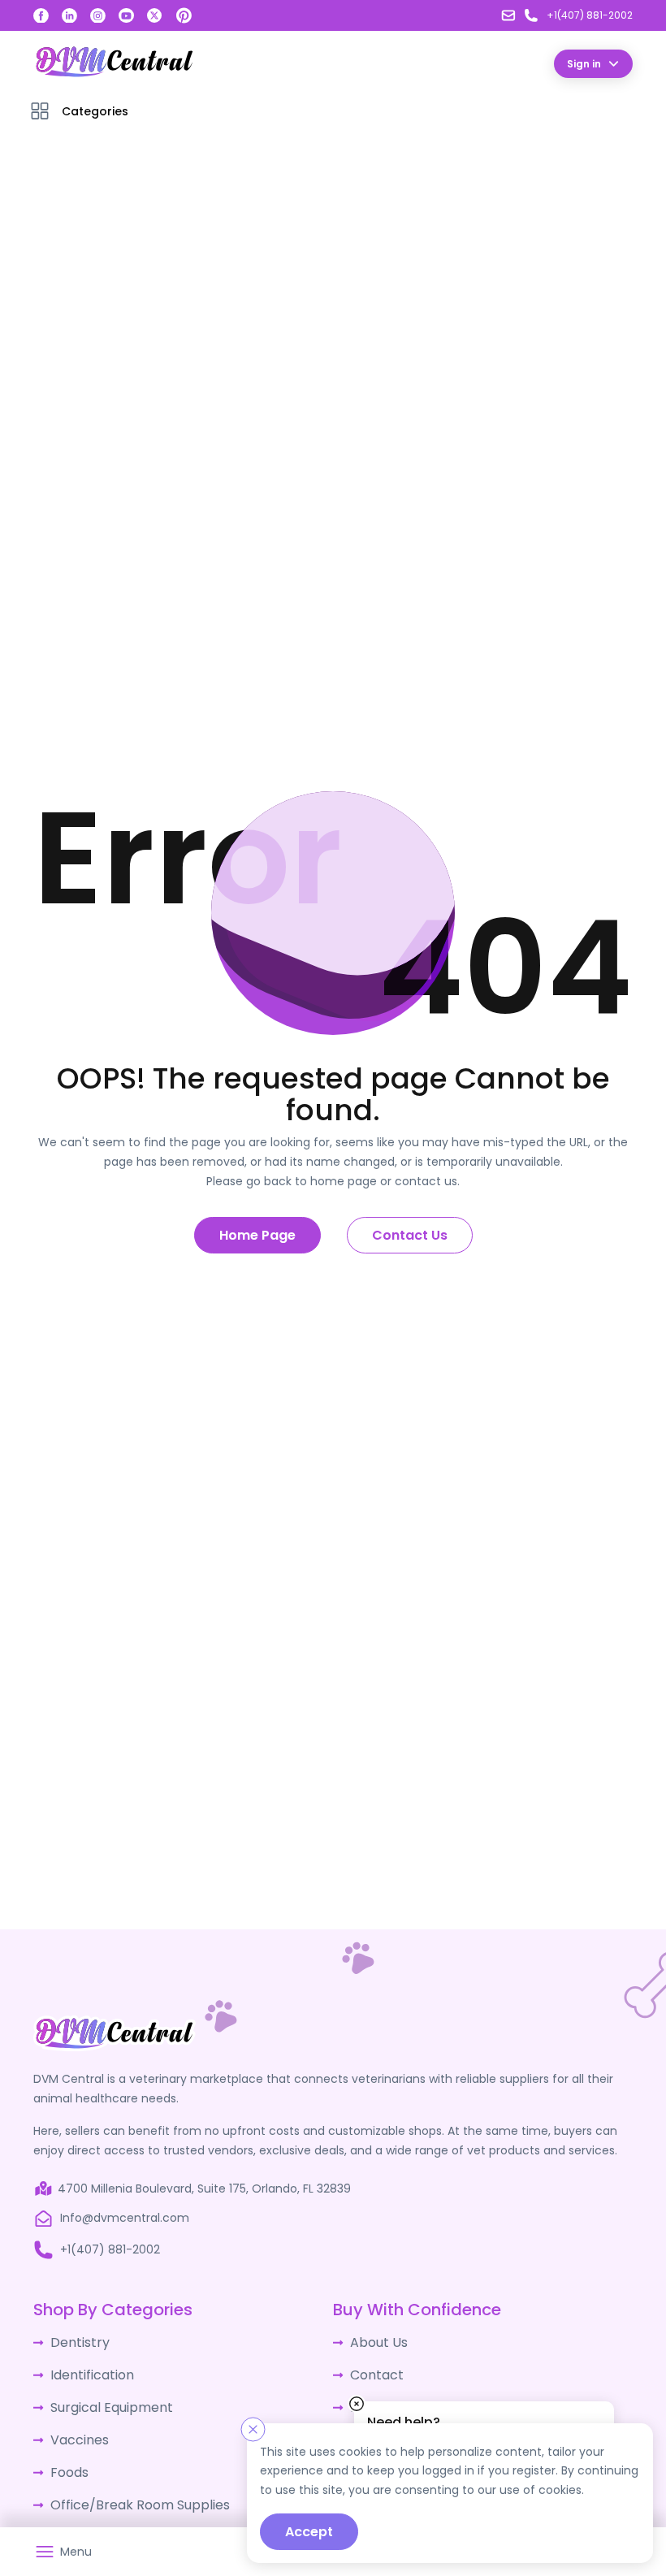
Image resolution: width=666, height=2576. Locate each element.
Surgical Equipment (105, 2401)
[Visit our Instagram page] (98, 16)
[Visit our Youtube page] (126, 16)
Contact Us (410, 1234)
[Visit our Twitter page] (155, 16)
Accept (309, 2532)
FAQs (364, 2401)
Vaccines (76, 2431)
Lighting (72, 2521)
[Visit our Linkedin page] (69, 16)
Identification (88, 2370)
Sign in (584, 63)
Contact (374, 2370)
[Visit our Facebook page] (41, 16)
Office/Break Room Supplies (130, 2491)
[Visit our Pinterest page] (184, 15)
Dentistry (76, 2340)
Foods (67, 2461)
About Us (375, 2340)
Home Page (257, 1234)
